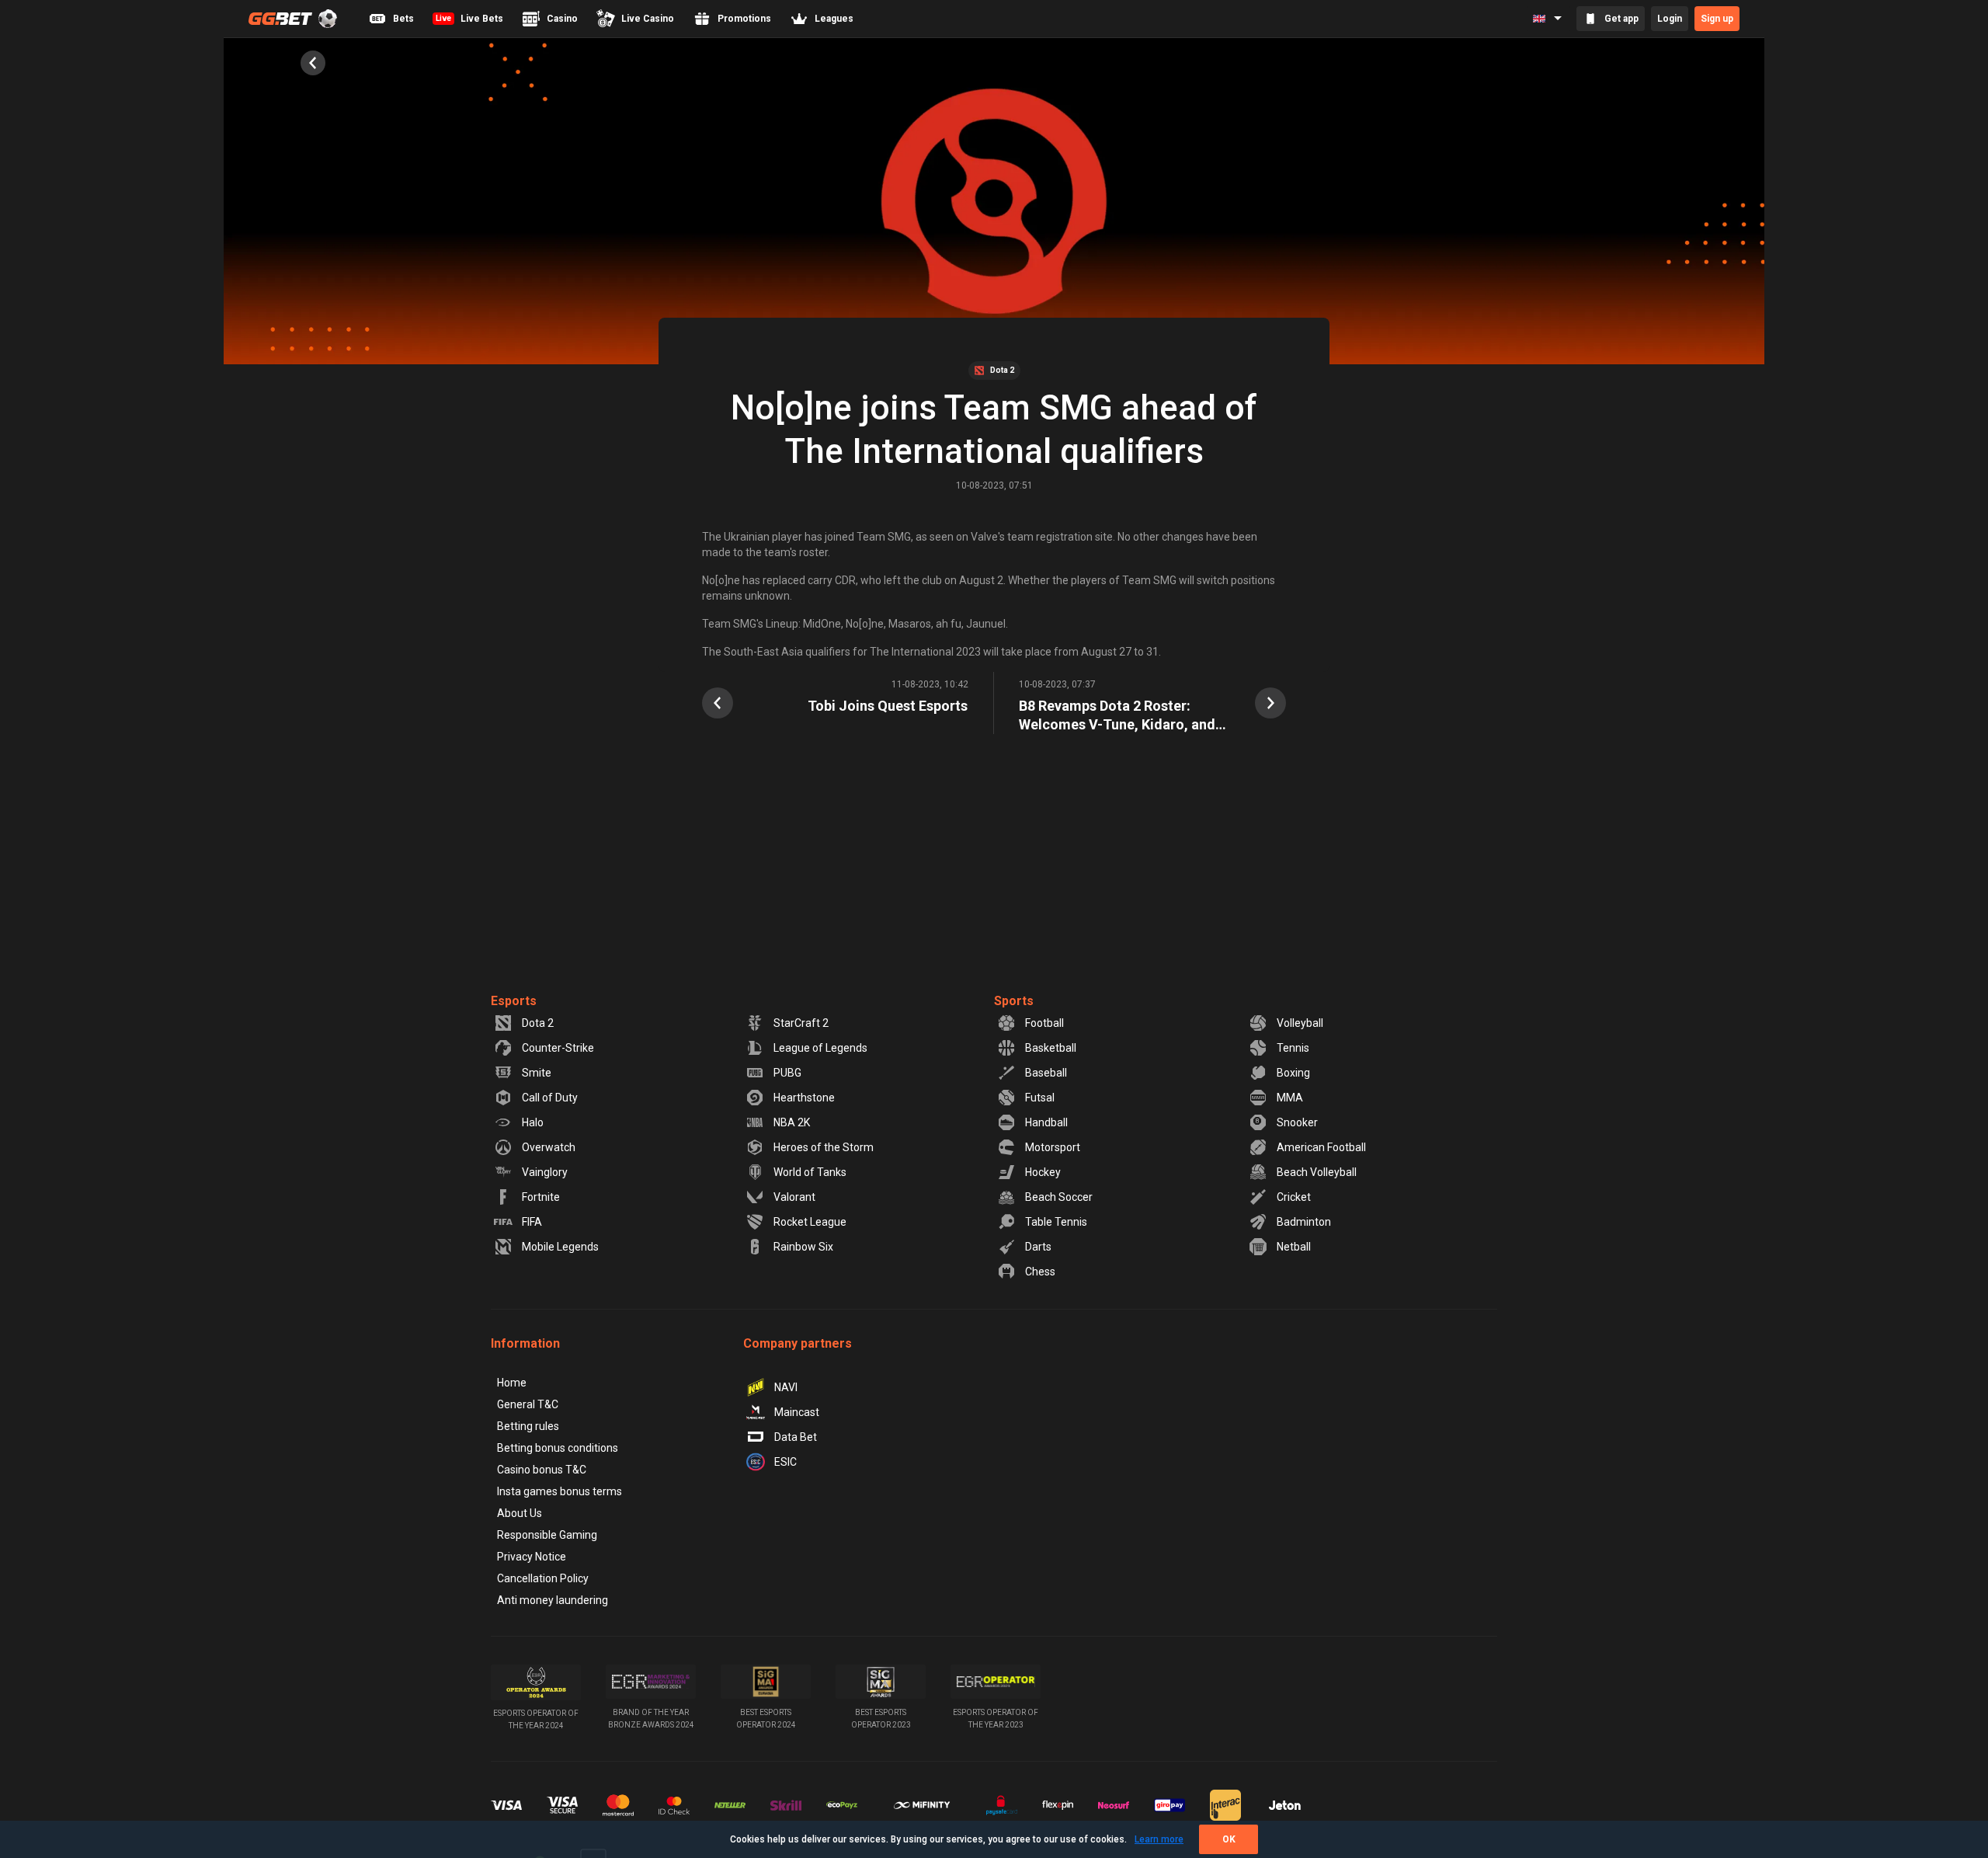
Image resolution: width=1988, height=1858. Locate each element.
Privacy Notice (532, 1557)
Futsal (1040, 1098)
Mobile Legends (560, 1247)
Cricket (1294, 1197)
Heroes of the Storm (824, 1147)
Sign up (1717, 19)
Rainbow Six (803, 1247)
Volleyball (1300, 1023)
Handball (1046, 1122)
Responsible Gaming (547, 1535)
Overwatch (549, 1147)
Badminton (1304, 1222)
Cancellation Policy (543, 1578)
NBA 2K (792, 1122)
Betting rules (528, 1426)
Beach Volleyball (1317, 1172)
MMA (1290, 1098)
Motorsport (1053, 1147)
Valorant (794, 1197)
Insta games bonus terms (560, 1491)
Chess (1040, 1272)
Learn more (1159, 1839)
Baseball (1046, 1073)
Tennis (1293, 1048)
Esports (514, 1001)
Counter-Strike (558, 1048)
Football (1044, 1023)
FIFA (532, 1222)
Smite (537, 1073)
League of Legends (820, 1048)
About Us (520, 1513)
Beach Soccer (1059, 1197)
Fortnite (541, 1197)
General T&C (528, 1404)
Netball (1294, 1247)
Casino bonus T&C (542, 1470)
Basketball (1051, 1048)
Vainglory (545, 1172)
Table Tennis (1056, 1222)
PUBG (787, 1073)
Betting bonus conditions (558, 1448)
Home (512, 1383)
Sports (1014, 1001)
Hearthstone (804, 1098)
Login (1670, 19)
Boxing (1293, 1073)
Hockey (1043, 1172)
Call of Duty (550, 1098)
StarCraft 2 (801, 1023)
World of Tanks (810, 1172)
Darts (1038, 1247)
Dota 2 (538, 1023)
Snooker (1297, 1122)
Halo (533, 1122)
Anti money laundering (553, 1600)
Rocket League (810, 1222)
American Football (1321, 1147)
